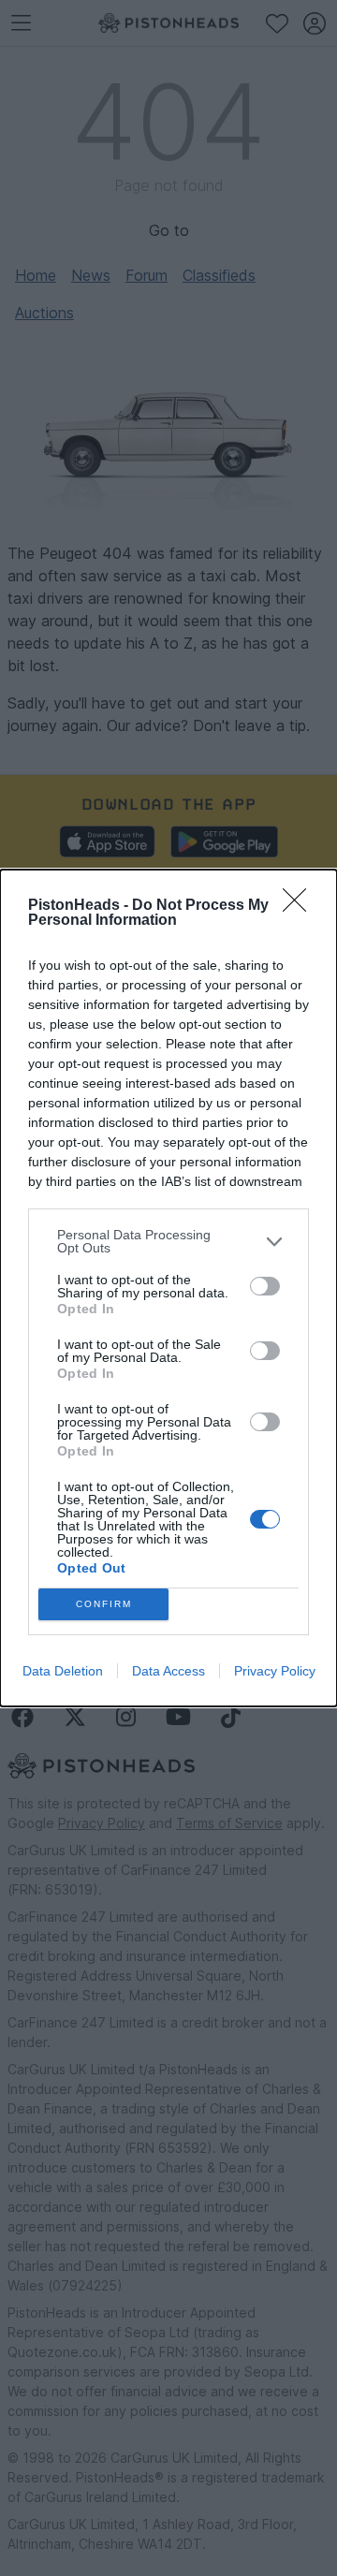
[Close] (300, 906)
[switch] (265, 1286)
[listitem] (168, 1241)
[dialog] (168, 1288)
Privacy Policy (275, 1671)
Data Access (168, 1671)
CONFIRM (104, 1604)
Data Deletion (63, 1671)
